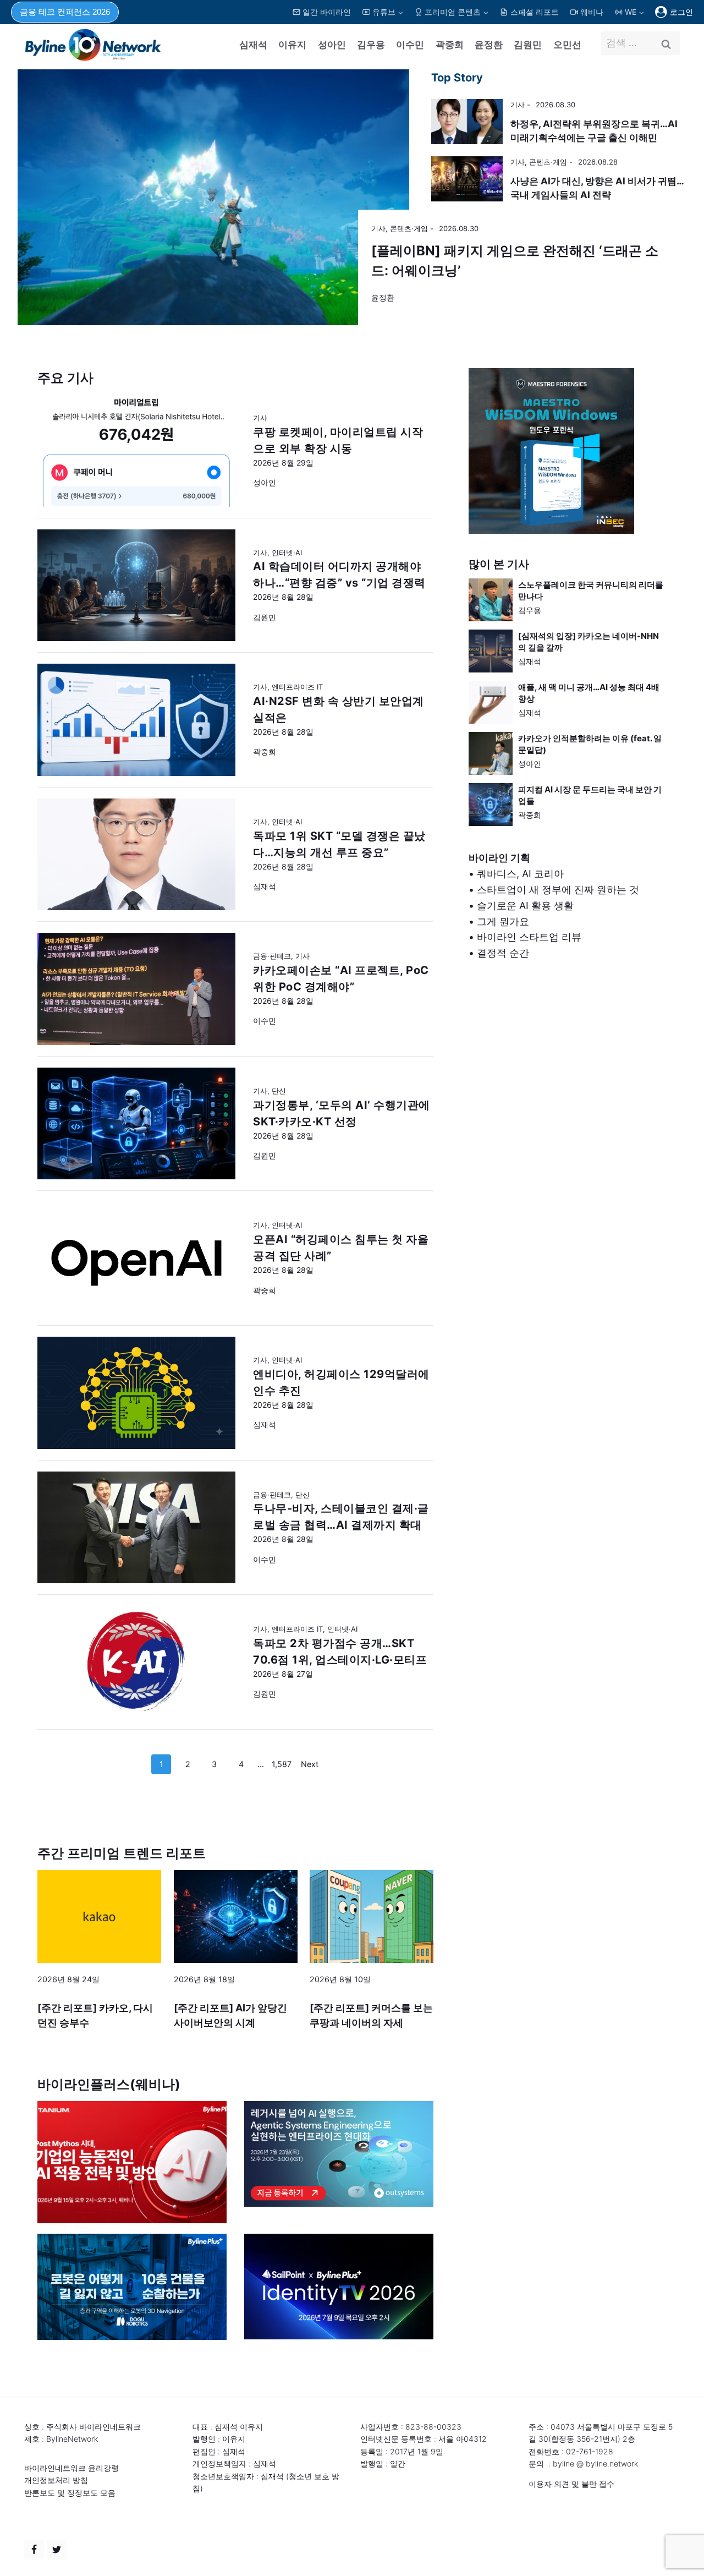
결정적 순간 (503, 953)
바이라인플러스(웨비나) (109, 2084)
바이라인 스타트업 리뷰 (529, 937)
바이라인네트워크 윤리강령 (71, 2468)
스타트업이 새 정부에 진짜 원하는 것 (558, 890)
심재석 (253, 45)
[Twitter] (57, 2550)
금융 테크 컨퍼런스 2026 (65, 12)
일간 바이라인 (327, 12)
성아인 (332, 45)
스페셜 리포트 (535, 12)
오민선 (567, 45)
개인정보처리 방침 (56, 2480)
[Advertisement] (568, 1089)
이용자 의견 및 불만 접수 (571, 2484)
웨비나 (592, 12)
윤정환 (489, 45)
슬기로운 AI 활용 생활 (525, 906)
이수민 (410, 45)
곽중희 (450, 45)
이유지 (292, 45)
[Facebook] (34, 2550)
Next (310, 1764)
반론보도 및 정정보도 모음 (70, 2493)
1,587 (282, 1764)
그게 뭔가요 (503, 921)
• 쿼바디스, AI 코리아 (516, 874)
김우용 (371, 45)
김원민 (528, 45)
